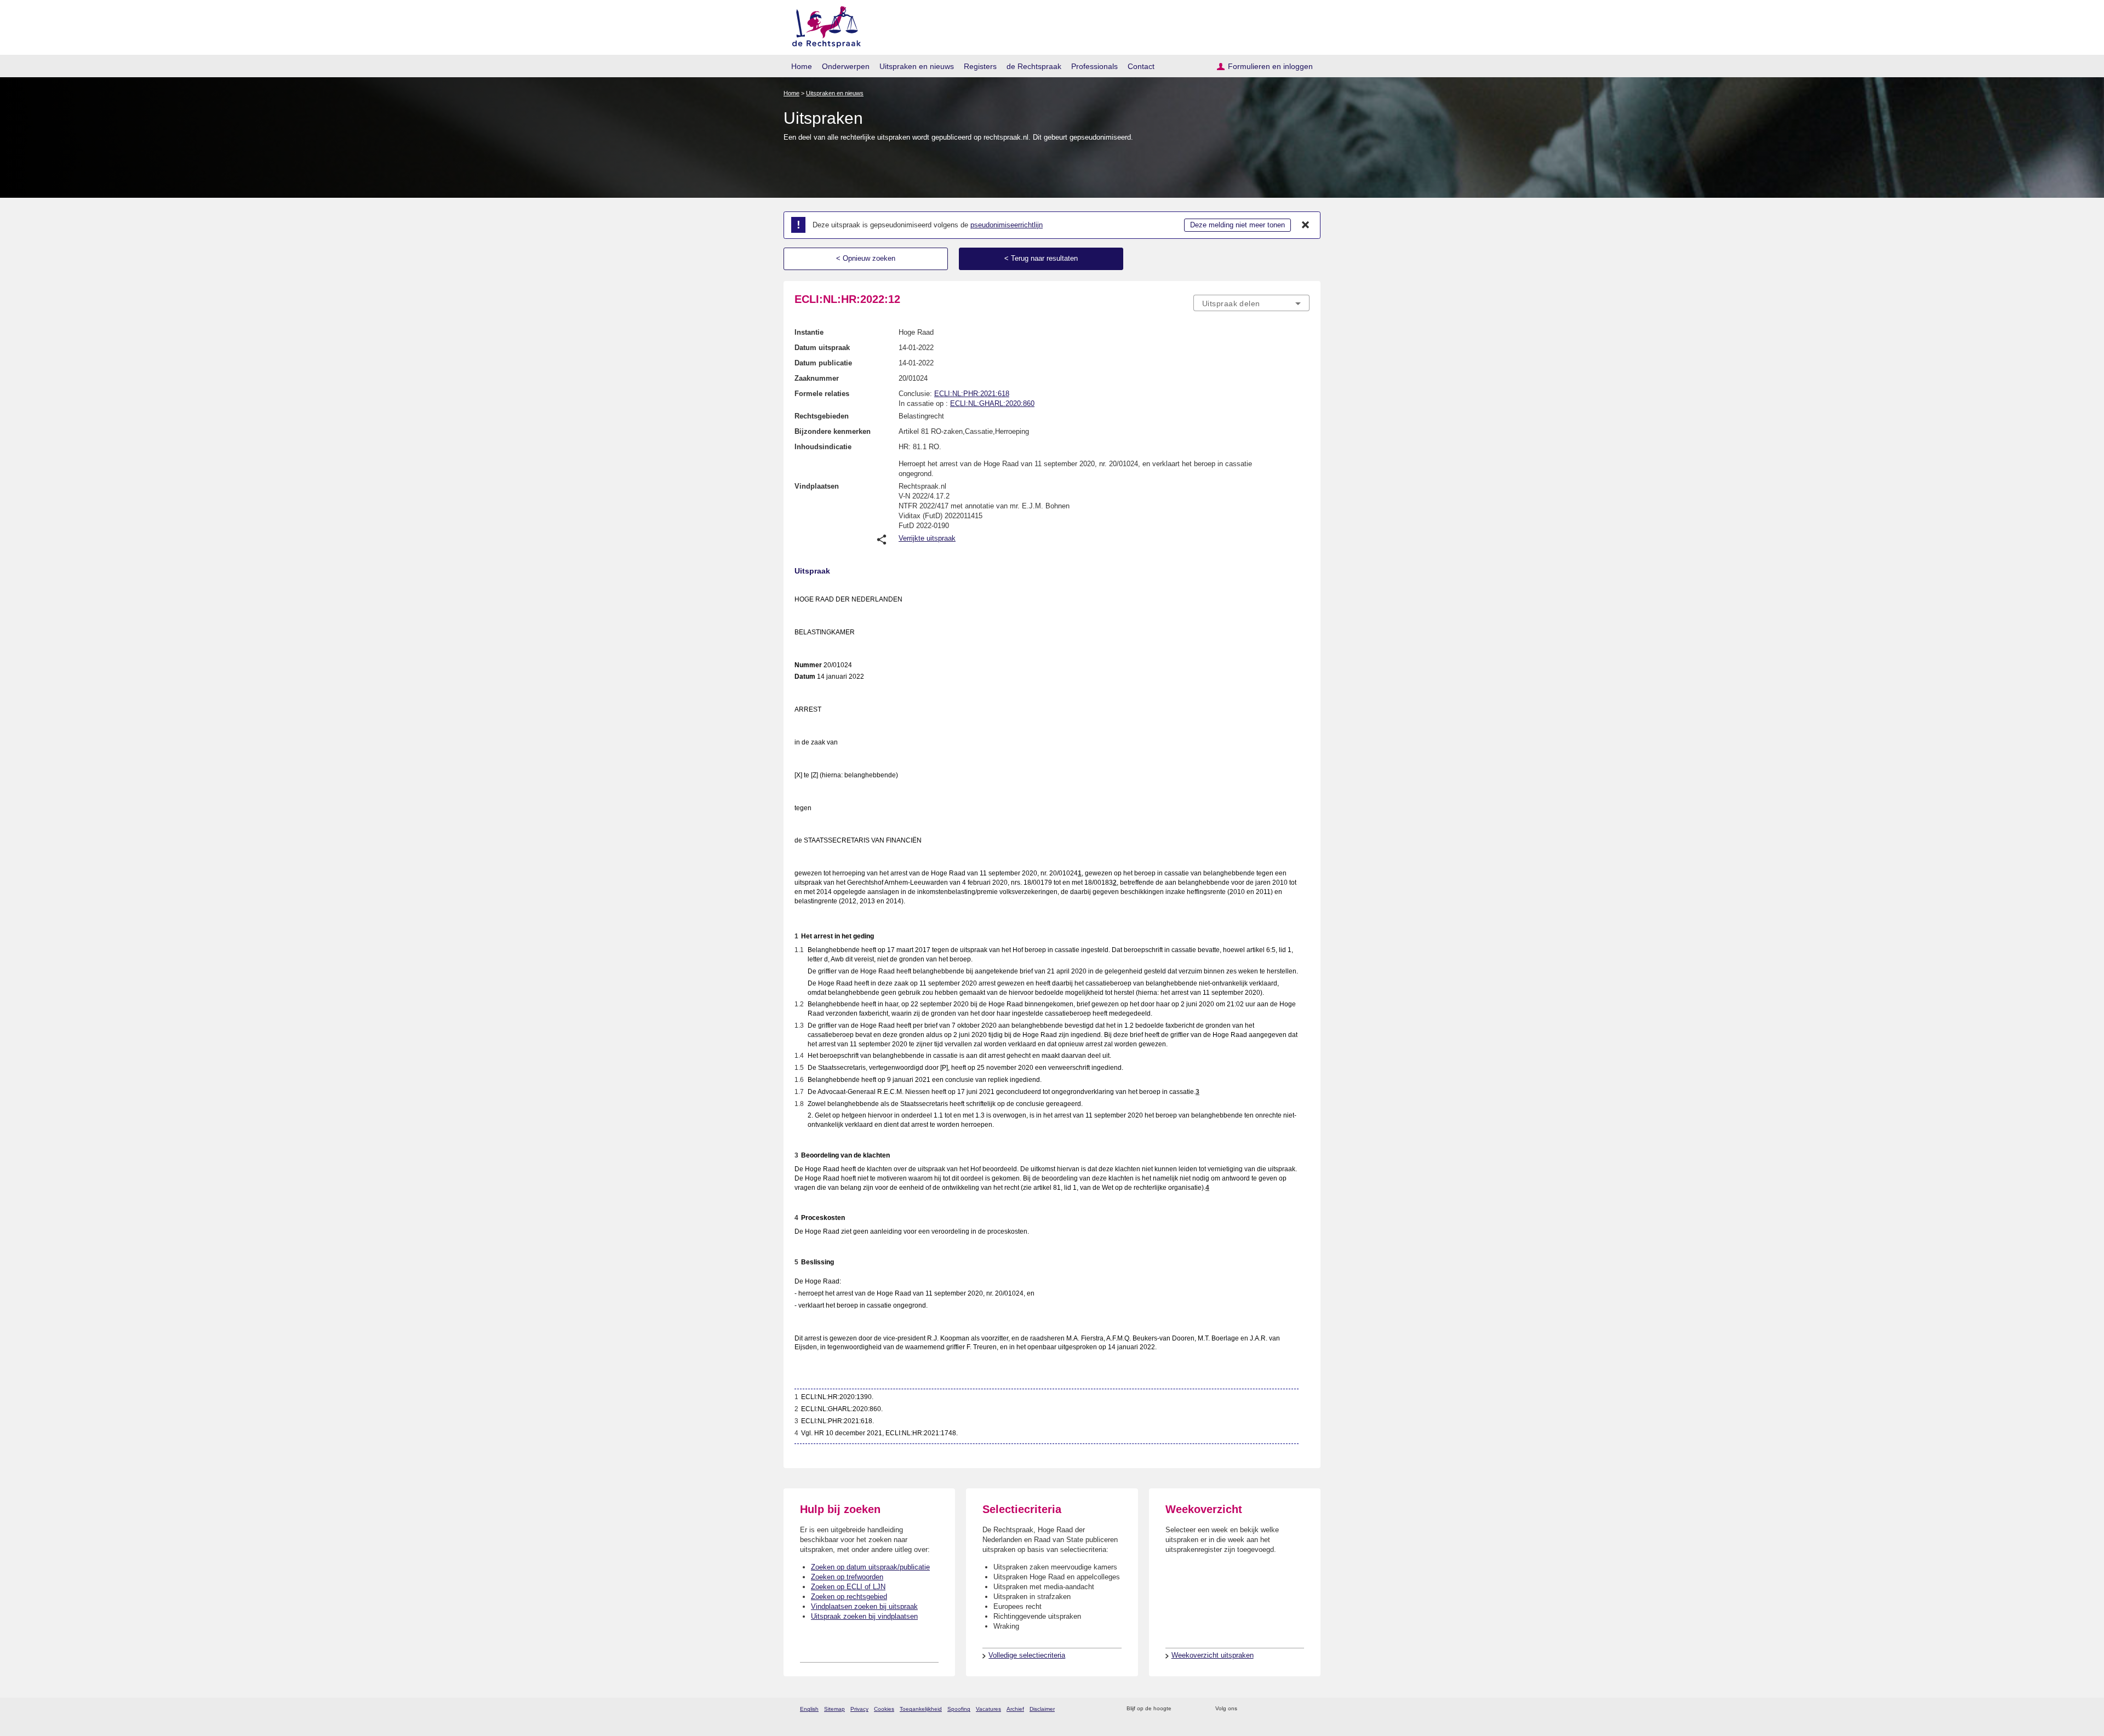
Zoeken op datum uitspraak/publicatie (870, 1567)
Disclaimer (1042, 1709)
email (1196, 1709)
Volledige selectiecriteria (1027, 1655)
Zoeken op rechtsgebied (849, 1597)
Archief (1015, 1709)
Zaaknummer (817, 378)
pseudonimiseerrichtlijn (1007, 225)
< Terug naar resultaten (1041, 258)
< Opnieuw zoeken (866, 258)
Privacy (859, 1709)
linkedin (1290, 1709)
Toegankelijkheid (921, 1709)
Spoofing (959, 1709)
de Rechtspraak (1034, 66)
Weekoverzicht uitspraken (1213, 1655)
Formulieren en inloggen (1270, 66)
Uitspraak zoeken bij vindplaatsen (864, 1616)
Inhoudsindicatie (823, 447)
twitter (1247, 1709)
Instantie (809, 332)
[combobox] (1251, 303)
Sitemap (834, 1709)
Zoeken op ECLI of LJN (848, 1587)
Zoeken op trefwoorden (847, 1577)
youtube (1304, 1709)
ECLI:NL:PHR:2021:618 (972, 394)
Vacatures (988, 1709)
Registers (980, 66)
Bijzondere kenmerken (833, 431)
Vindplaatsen (817, 486)
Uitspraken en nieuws (917, 66)
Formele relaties (822, 394)
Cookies (884, 1709)
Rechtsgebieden (822, 416)
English (809, 1709)
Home (802, 66)
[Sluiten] (1306, 225)
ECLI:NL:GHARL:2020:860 (992, 403)
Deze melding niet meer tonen (1237, 225)
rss (1182, 1709)
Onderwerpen (846, 66)
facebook (1261, 1709)
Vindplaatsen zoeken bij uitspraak (864, 1606)
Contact (1141, 66)
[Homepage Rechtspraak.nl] (823, 25)
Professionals (1094, 66)
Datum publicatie (823, 363)
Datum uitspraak (822, 348)
